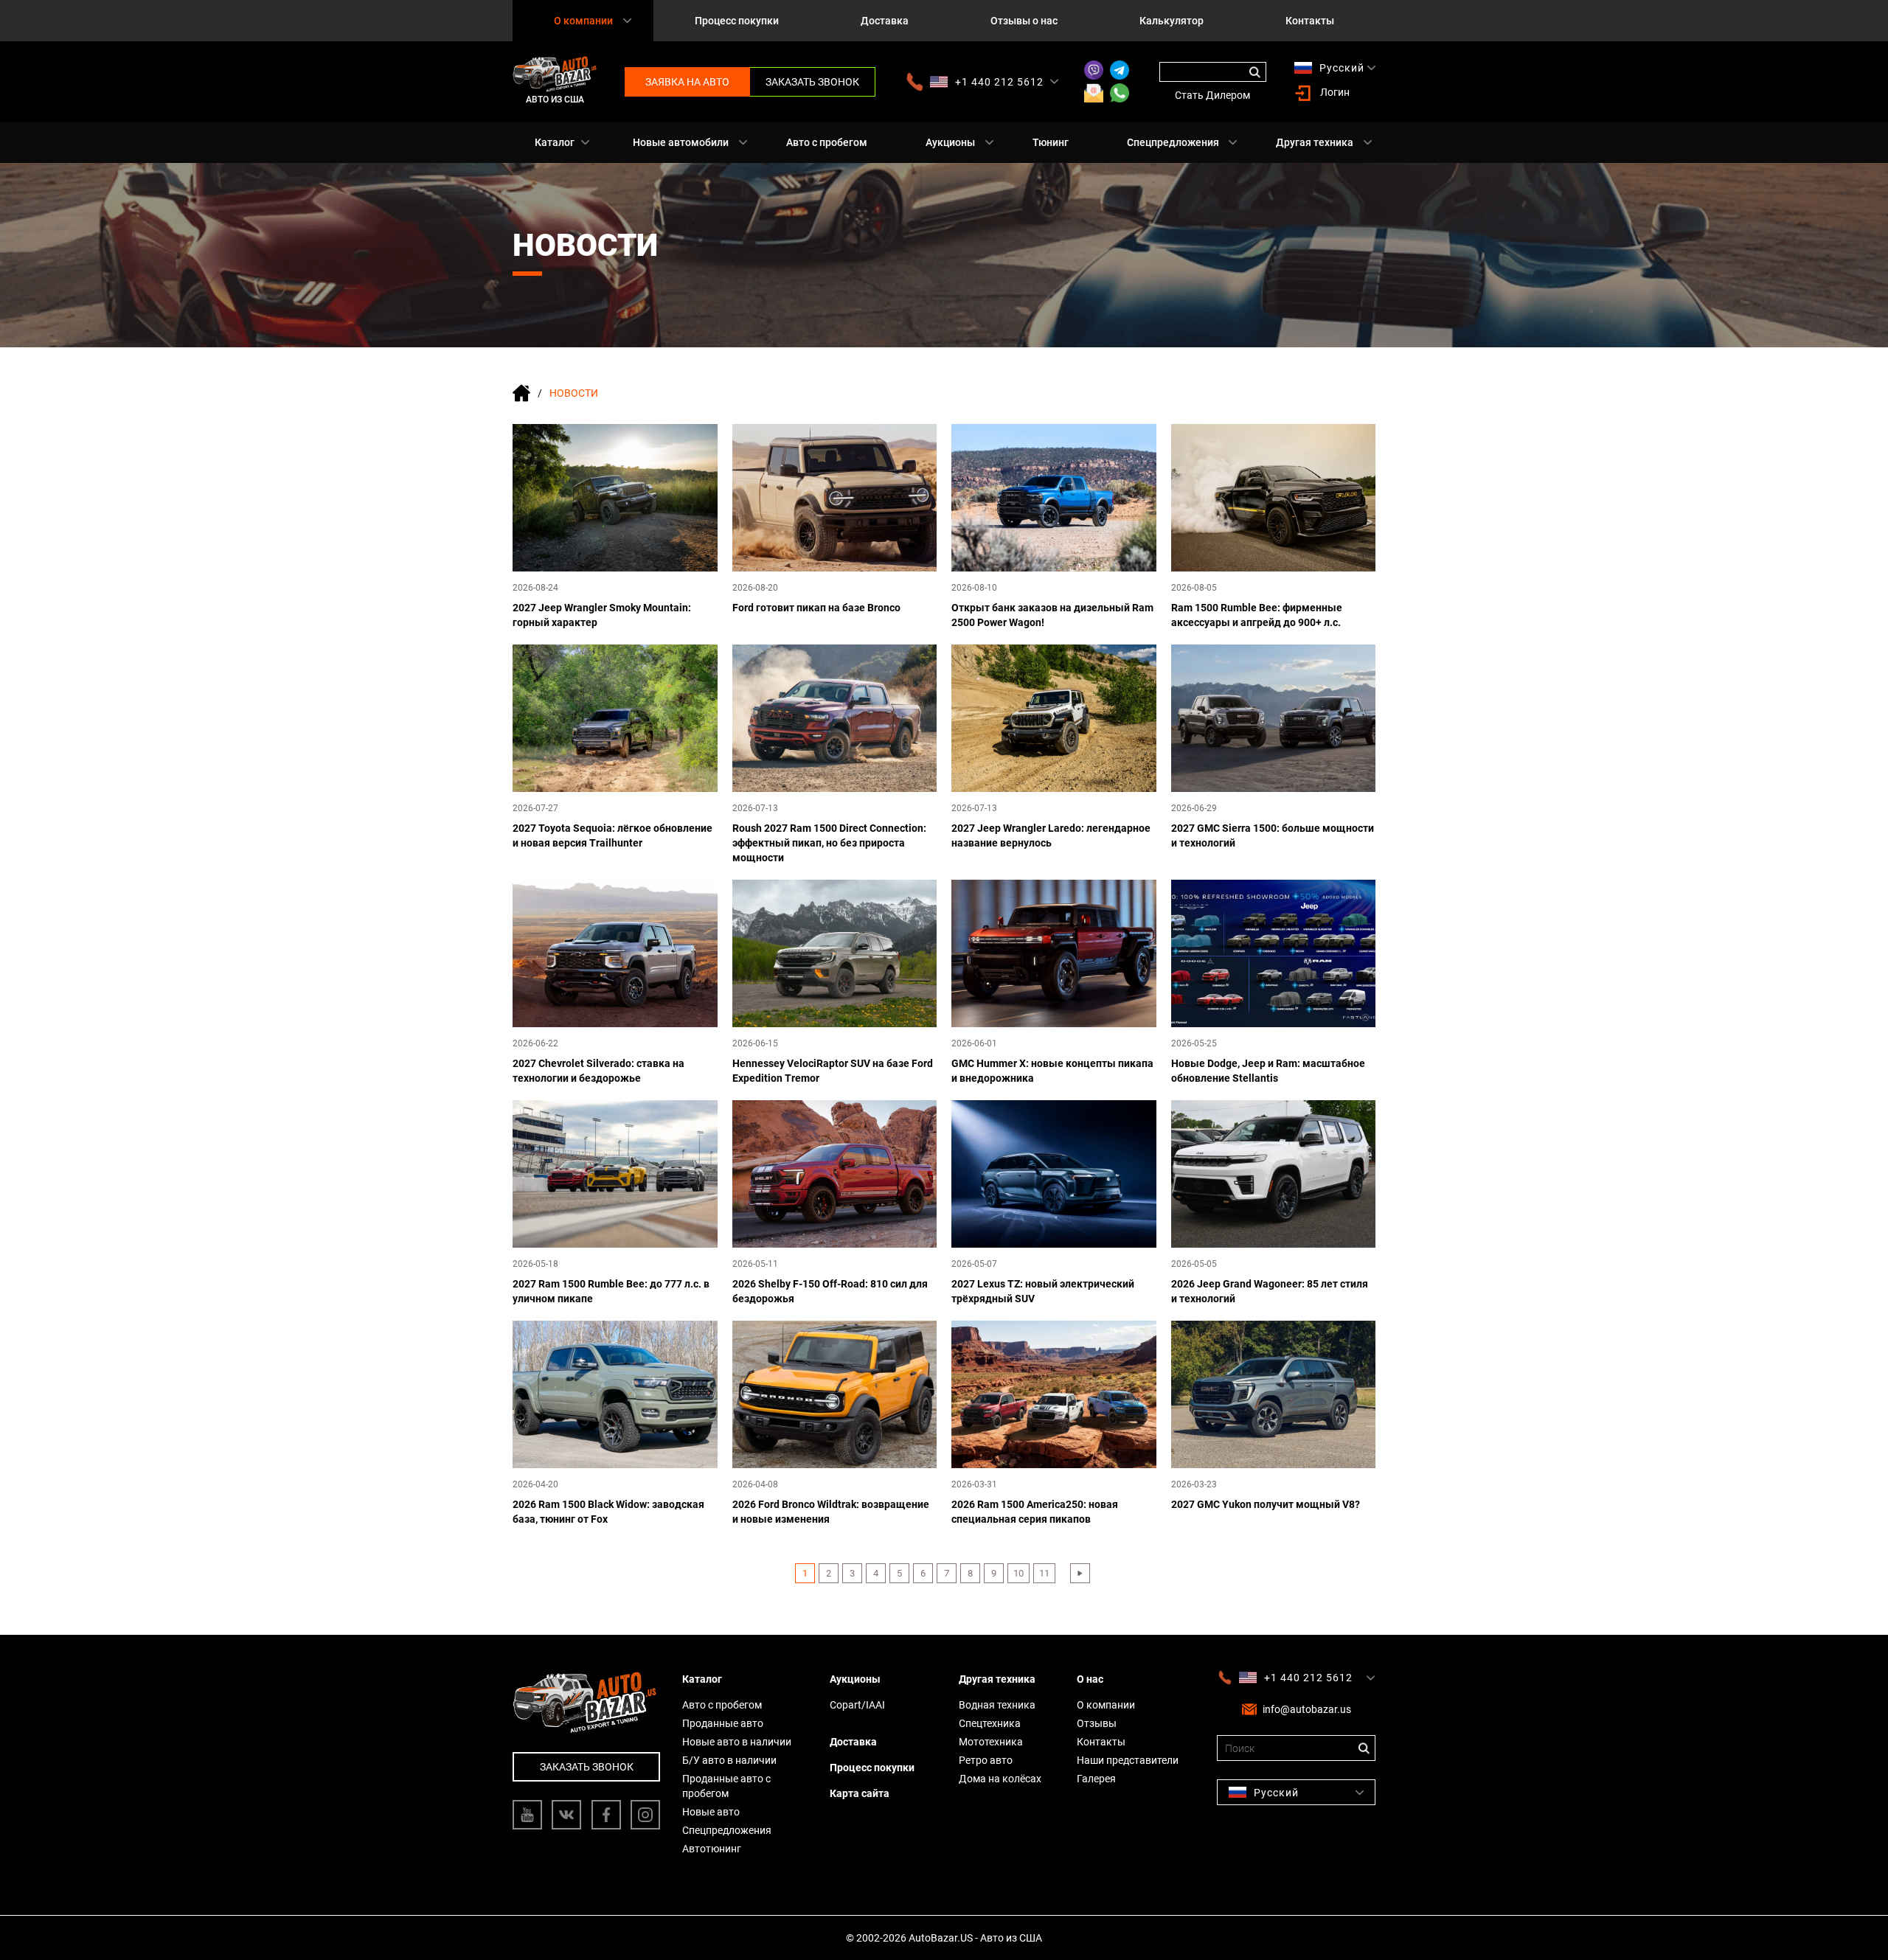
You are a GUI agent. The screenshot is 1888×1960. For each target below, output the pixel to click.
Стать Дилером (1212, 95)
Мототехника (991, 1742)
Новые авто (711, 1812)
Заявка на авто (687, 82)
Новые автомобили (681, 142)
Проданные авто (723, 1723)
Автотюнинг (712, 1849)
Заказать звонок (812, 82)
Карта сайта (860, 1793)
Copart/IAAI (857, 1705)
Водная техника (997, 1705)
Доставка (885, 21)
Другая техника (1315, 142)
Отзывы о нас (1024, 21)
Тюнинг (1051, 142)
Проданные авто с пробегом (726, 1786)
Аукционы (950, 142)
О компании (1106, 1705)
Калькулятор (1172, 21)
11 (1044, 1573)
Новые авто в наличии (737, 1742)
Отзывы (1097, 1723)
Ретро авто (986, 1760)
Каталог (555, 142)
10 (1018, 1573)
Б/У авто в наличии (729, 1760)
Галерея (1096, 1779)
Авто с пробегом (827, 142)
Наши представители (1128, 1760)
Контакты (1310, 21)
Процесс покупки (737, 21)
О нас (1090, 1679)
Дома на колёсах (1000, 1779)
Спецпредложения (1173, 142)
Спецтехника (990, 1723)
